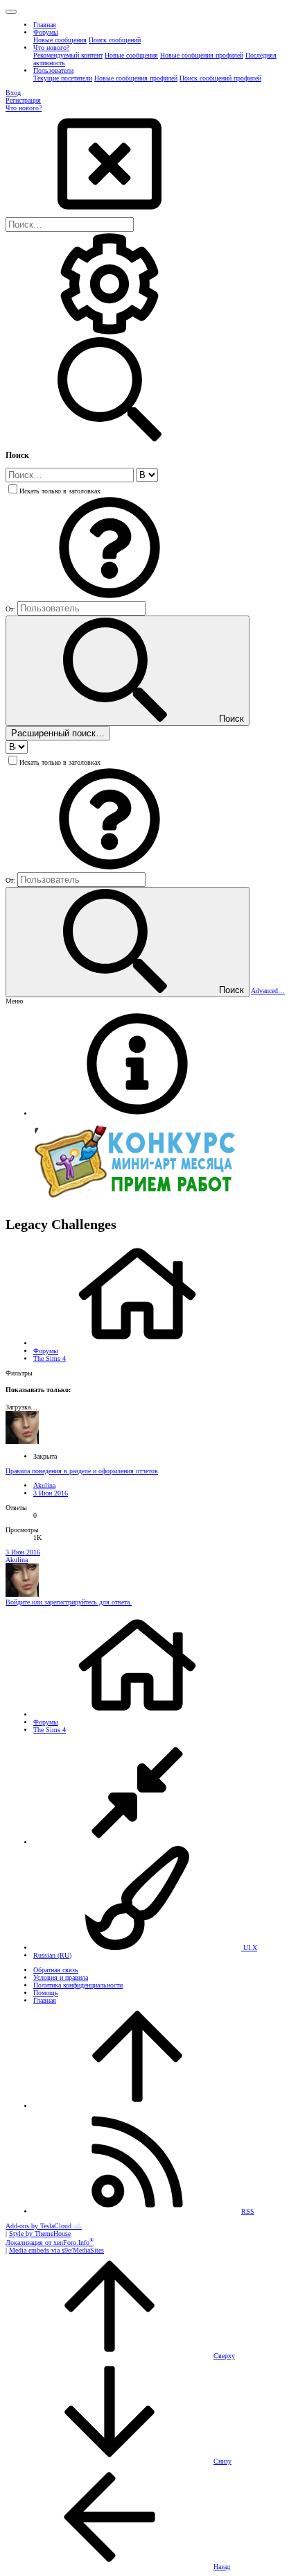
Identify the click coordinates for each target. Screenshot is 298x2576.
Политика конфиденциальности (78, 1985)
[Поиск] (109, 333)
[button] (11, 12)
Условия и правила (61, 1977)
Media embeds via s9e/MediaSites (56, 2250)
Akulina (44, 1485)
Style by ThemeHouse (40, 2234)
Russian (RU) (52, 1955)
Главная (45, 2000)
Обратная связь (56, 1970)
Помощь (46, 1993)
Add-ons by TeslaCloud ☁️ (44, 2226)
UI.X (249, 1948)
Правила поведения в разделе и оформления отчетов (82, 1471)
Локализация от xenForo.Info (50, 2243)
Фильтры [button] (19, 1373)
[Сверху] (137, 2106)
